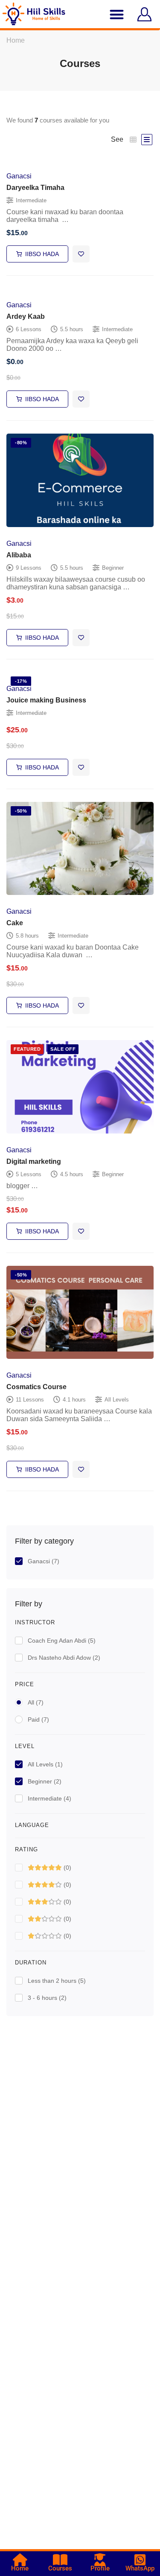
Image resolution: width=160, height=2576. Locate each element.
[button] (117, 14)
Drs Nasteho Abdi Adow (64, 1658)
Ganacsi (44, 1561)
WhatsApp (140, 2568)
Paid (38, 1719)
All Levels (45, 1764)
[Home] (20, 2560)
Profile (100, 2568)
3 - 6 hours (47, 1998)
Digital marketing (34, 1161)
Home (16, 40)
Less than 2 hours (57, 1981)
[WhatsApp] (140, 2560)
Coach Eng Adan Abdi (62, 1641)
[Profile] (100, 2560)
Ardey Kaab (26, 316)
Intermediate (49, 1798)
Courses (60, 2568)
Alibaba (19, 555)
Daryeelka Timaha (35, 188)
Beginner (45, 1781)
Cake (15, 923)
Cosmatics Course (36, 1387)
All (36, 1702)
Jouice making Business (46, 700)
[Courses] (60, 2560)
